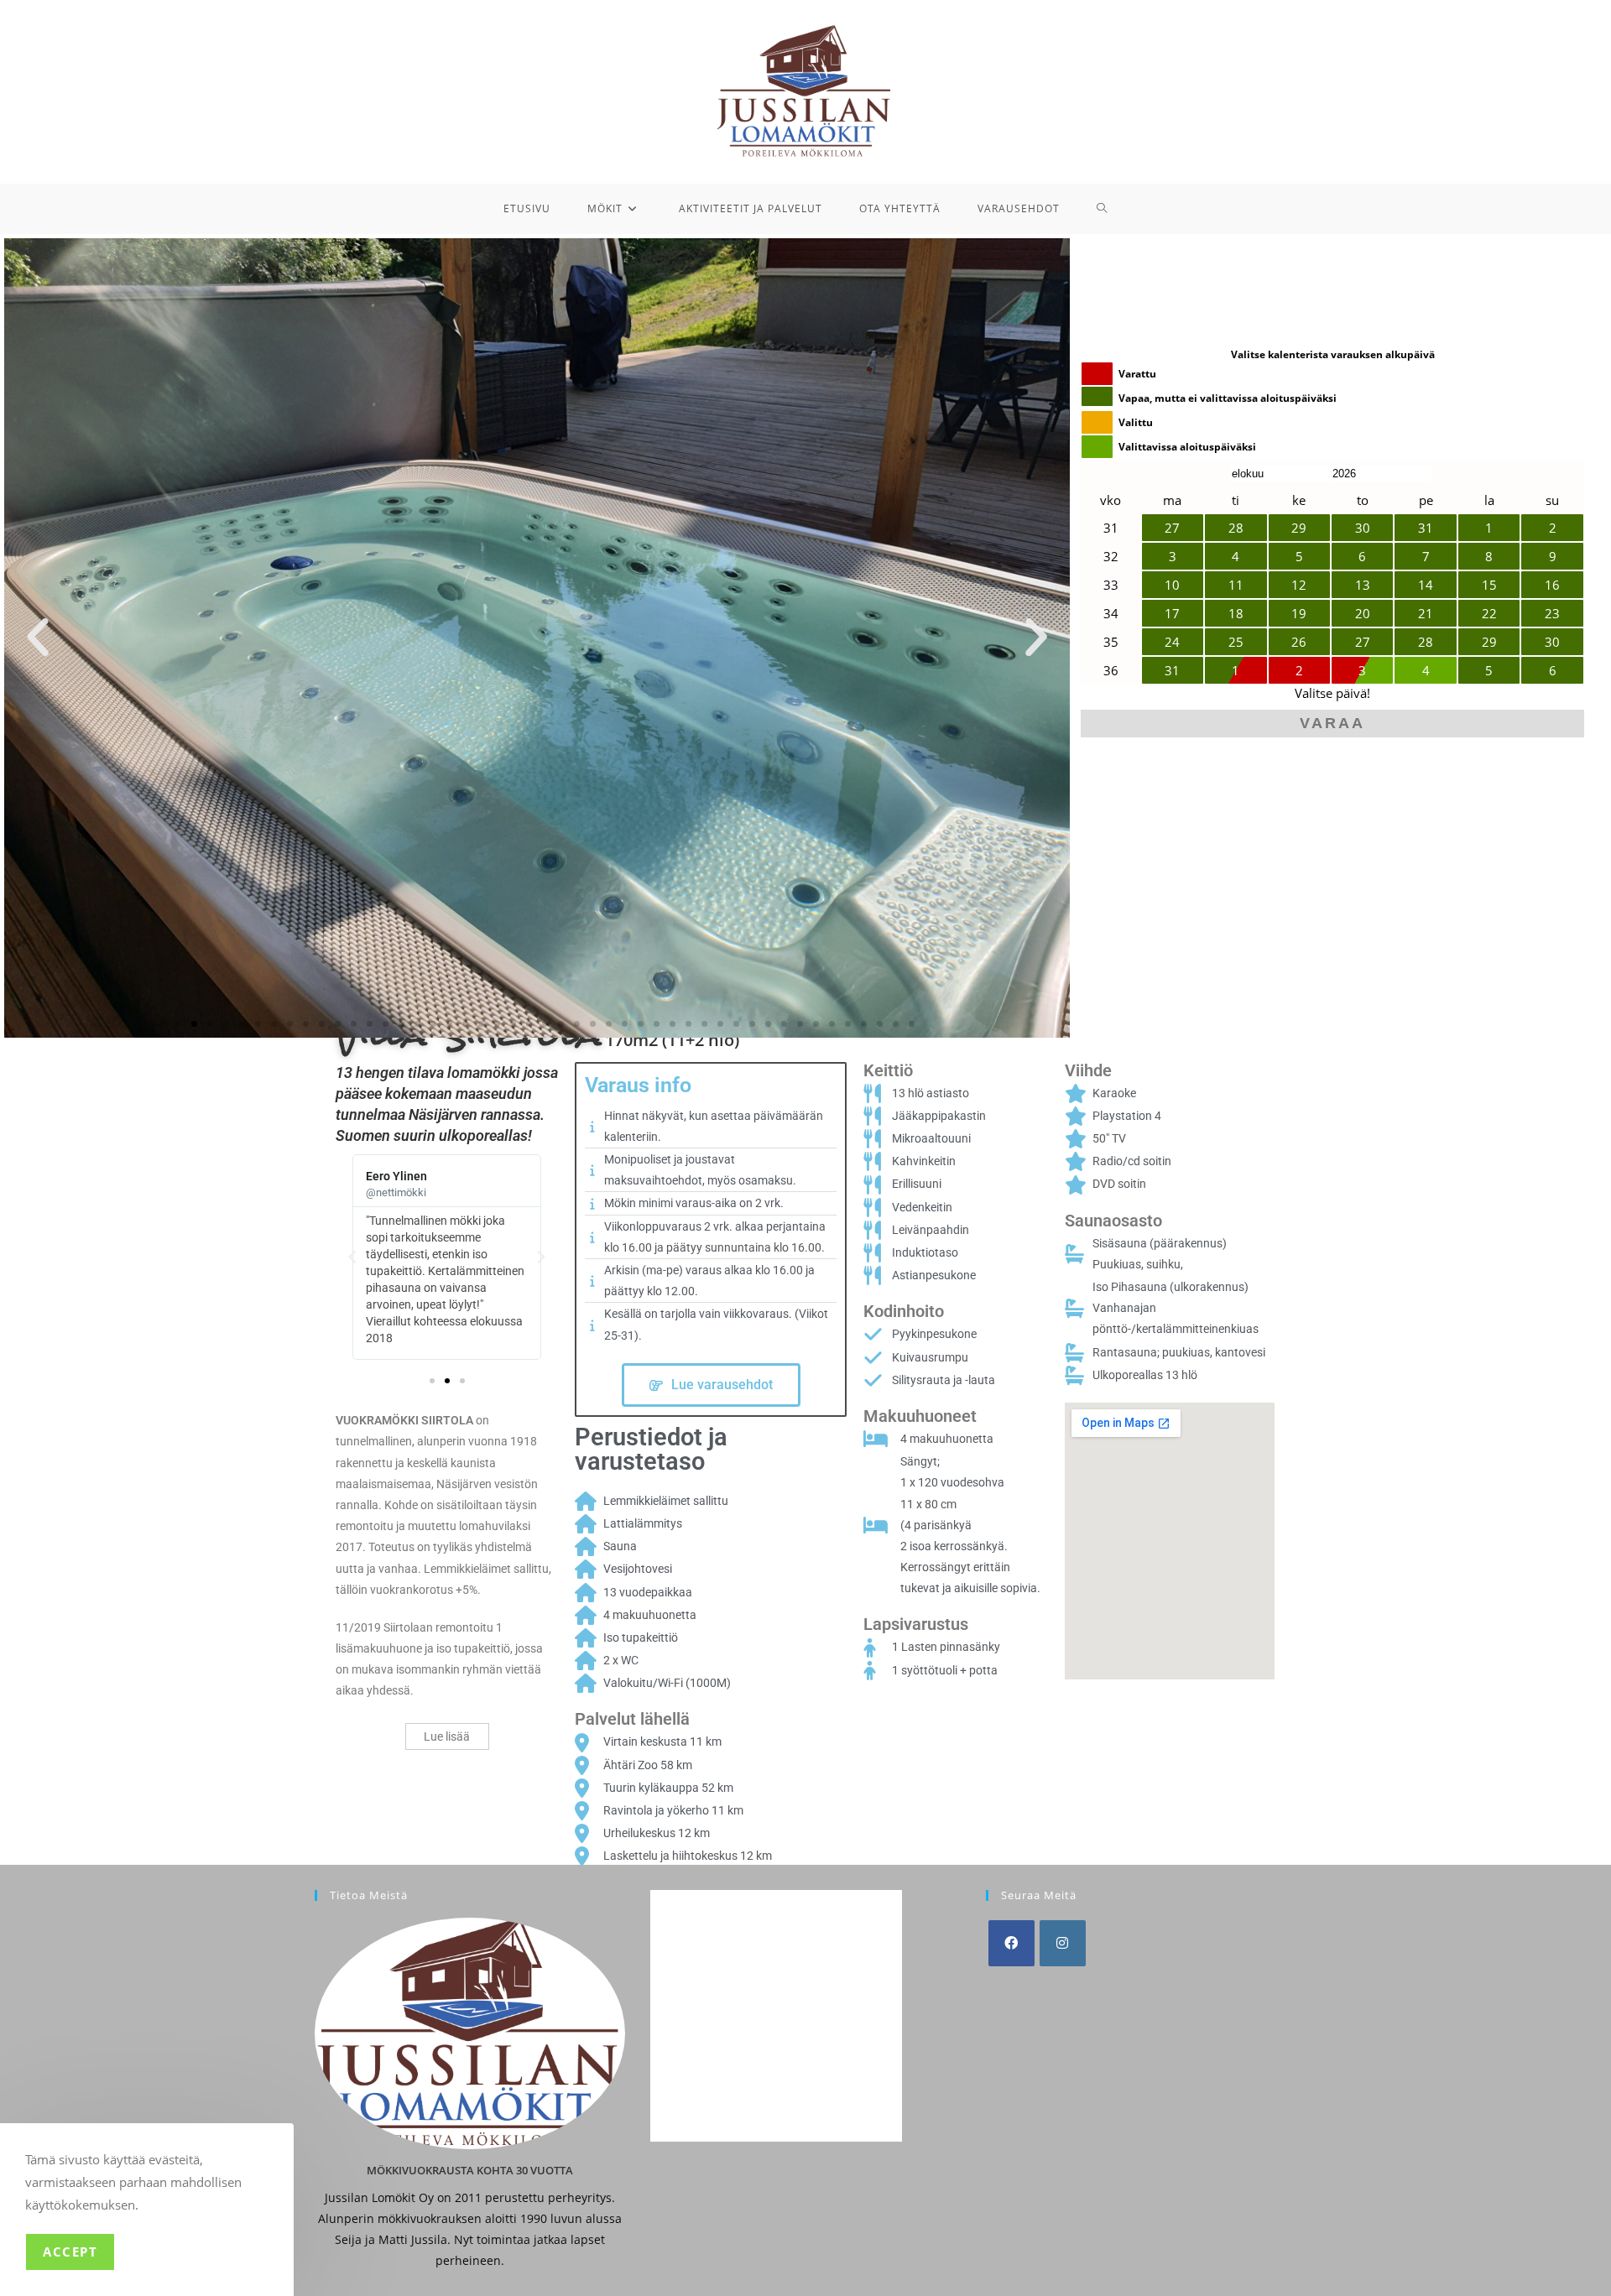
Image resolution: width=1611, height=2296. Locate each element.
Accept (70, 2252)
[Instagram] (1063, 1943)
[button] (38, 638)
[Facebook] (1011, 1943)
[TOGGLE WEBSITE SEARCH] (1102, 209)
